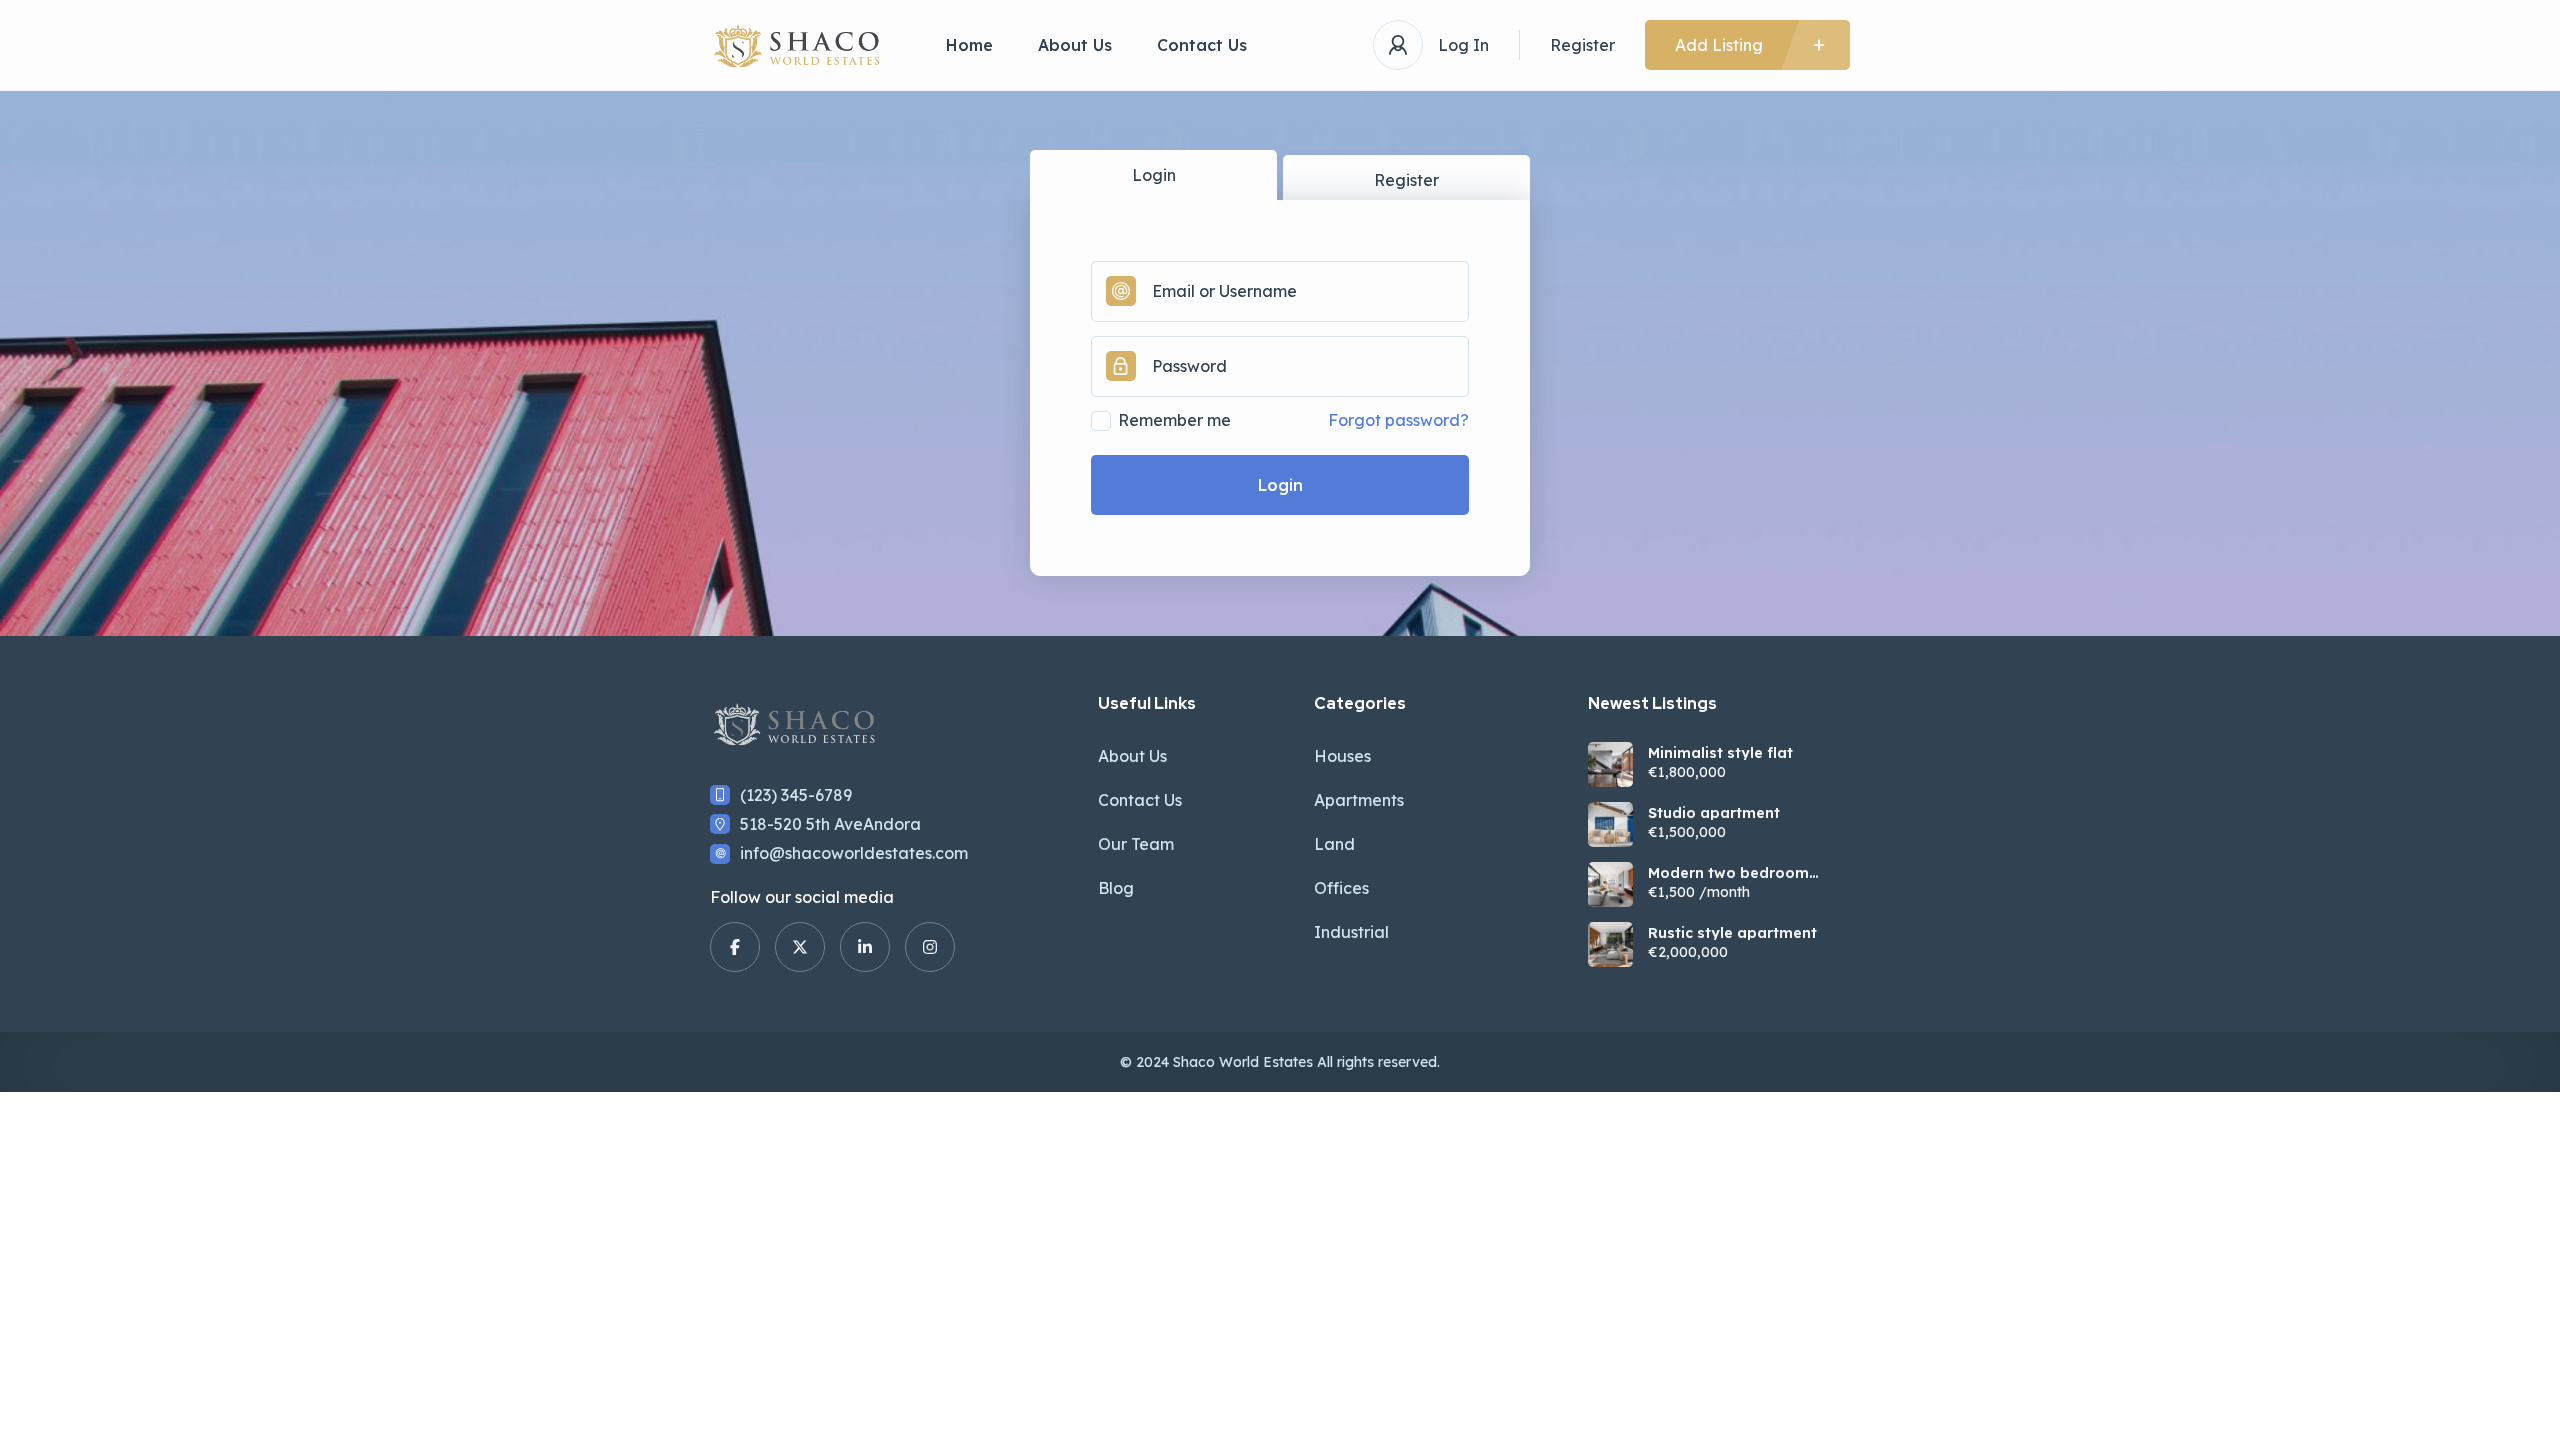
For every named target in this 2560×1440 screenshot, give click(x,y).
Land (1334, 844)
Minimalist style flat (1720, 753)
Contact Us (1202, 45)
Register (1582, 45)
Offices (1341, 888)
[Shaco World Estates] (798, 45)
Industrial (1351, 932)
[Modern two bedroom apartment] (1610, 884)
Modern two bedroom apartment (1728, 873)
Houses (1342, 756)
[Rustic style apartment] (1610, 944)
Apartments (1359, 800)
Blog (1116, 888)
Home (969, 45)
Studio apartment (1714, 813)
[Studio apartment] (1610, 824)
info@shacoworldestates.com (854, 853)
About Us (1075, 45)
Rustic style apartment (1732, 933)
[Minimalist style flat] (1610, 764)
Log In (1463, 45)
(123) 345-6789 (796, 795)
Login (1154, 175)
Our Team (1136, 844)
